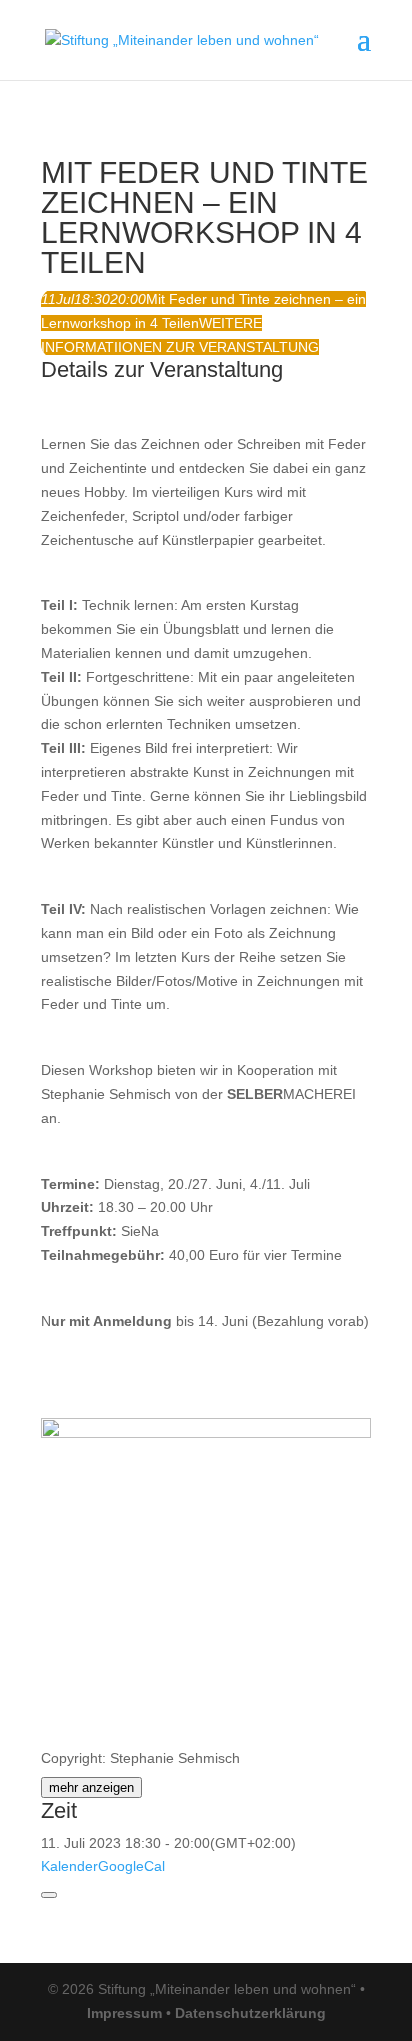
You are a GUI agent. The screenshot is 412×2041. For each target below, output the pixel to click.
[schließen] (49, 1895)
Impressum (124, 2013)
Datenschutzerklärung (250, 2013)
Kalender (69, 1866)
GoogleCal (131, 1866)
